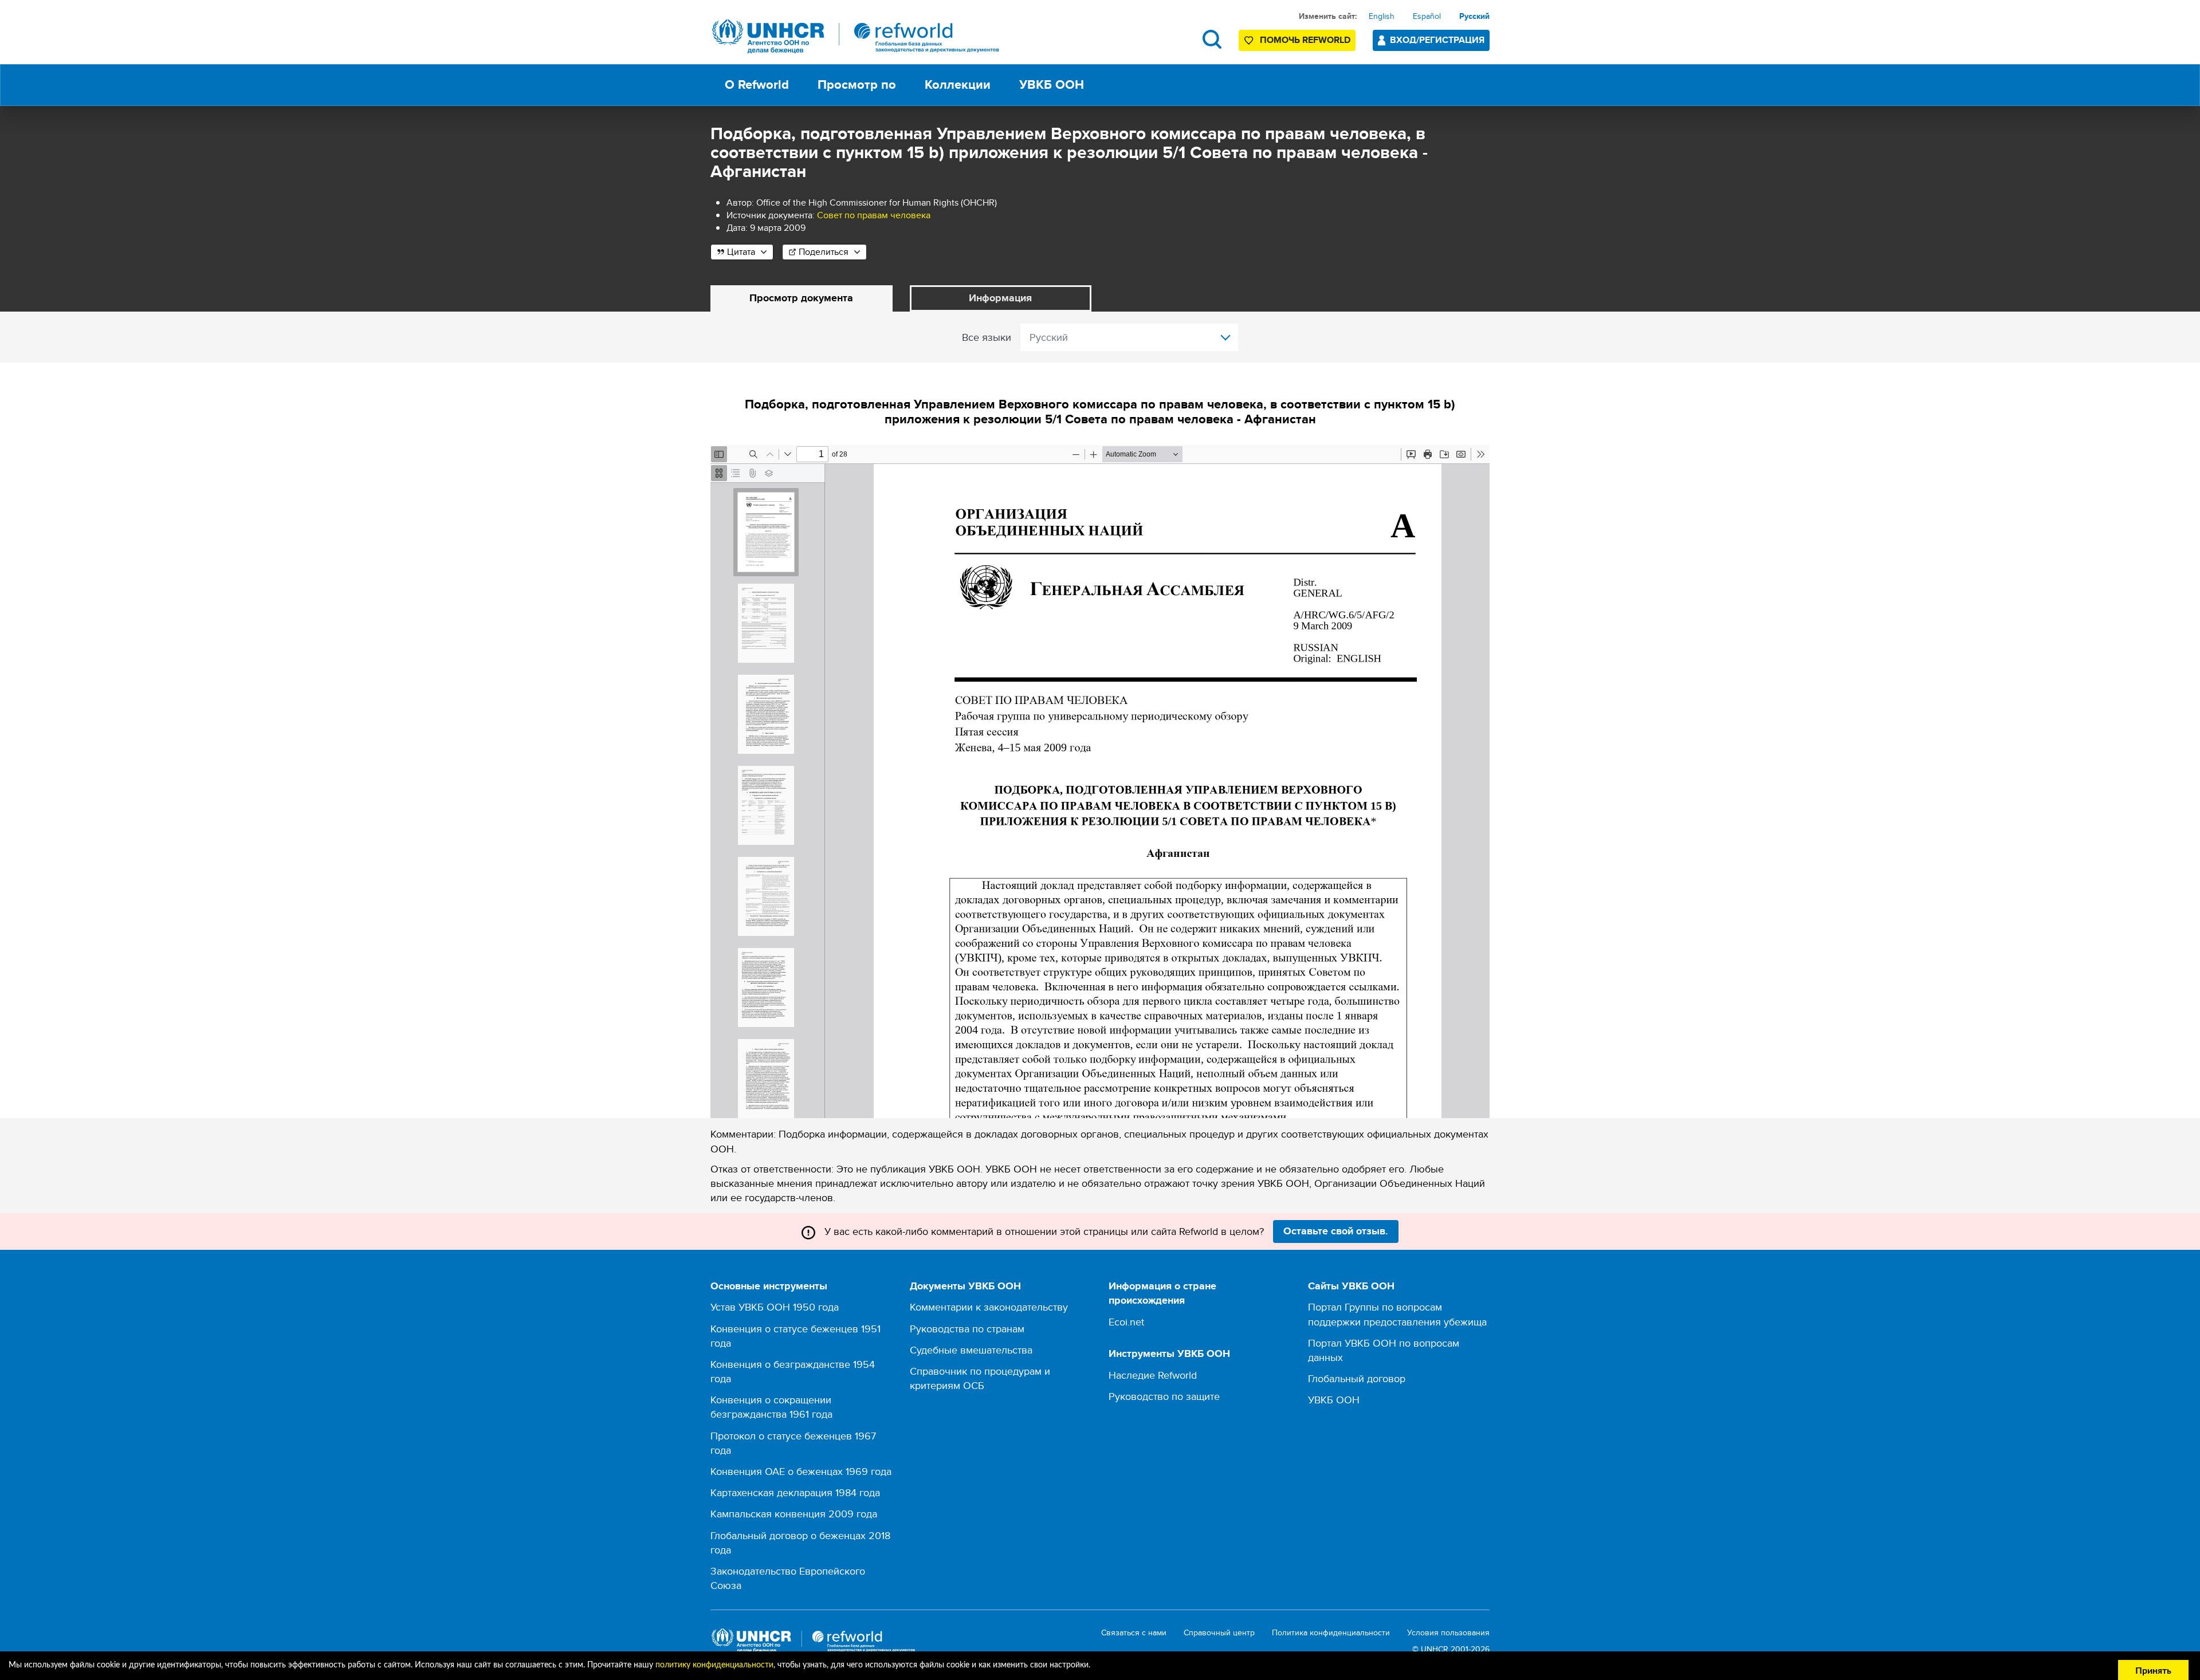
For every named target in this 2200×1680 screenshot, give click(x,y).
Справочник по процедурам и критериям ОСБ (980, 1378)
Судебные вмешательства (971, 1350)
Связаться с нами (1134, 1633)
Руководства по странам (967, 1329)
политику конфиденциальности (714, 1665)
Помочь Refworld (1305, 40)
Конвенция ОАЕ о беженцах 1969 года (801, 1471)
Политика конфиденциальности (1331, 1633)
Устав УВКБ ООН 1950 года (775, 1307)
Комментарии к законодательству (989, 1307)
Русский (1474, 16)
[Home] (856, 36)
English (1382, 16)
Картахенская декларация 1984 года (795, 1492)
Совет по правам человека (874, 215)
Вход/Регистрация (1437, 40)
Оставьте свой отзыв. (1336, 1231)
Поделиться (824, 252)
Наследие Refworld (1153, 1375)
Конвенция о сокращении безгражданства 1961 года (771, 1407)
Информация (1000, 298)
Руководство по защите (1164, 1396)
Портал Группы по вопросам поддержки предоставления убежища (1397, 1314)
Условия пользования (1448, 1633)
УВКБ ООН (1334, 1400)
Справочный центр (1219, 1633)
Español (1427, 16)
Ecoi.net (1126, 1322)
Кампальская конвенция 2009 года (794, 1514)
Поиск (1212, 39)
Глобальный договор (1357, 1378)
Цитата (741, 252)
